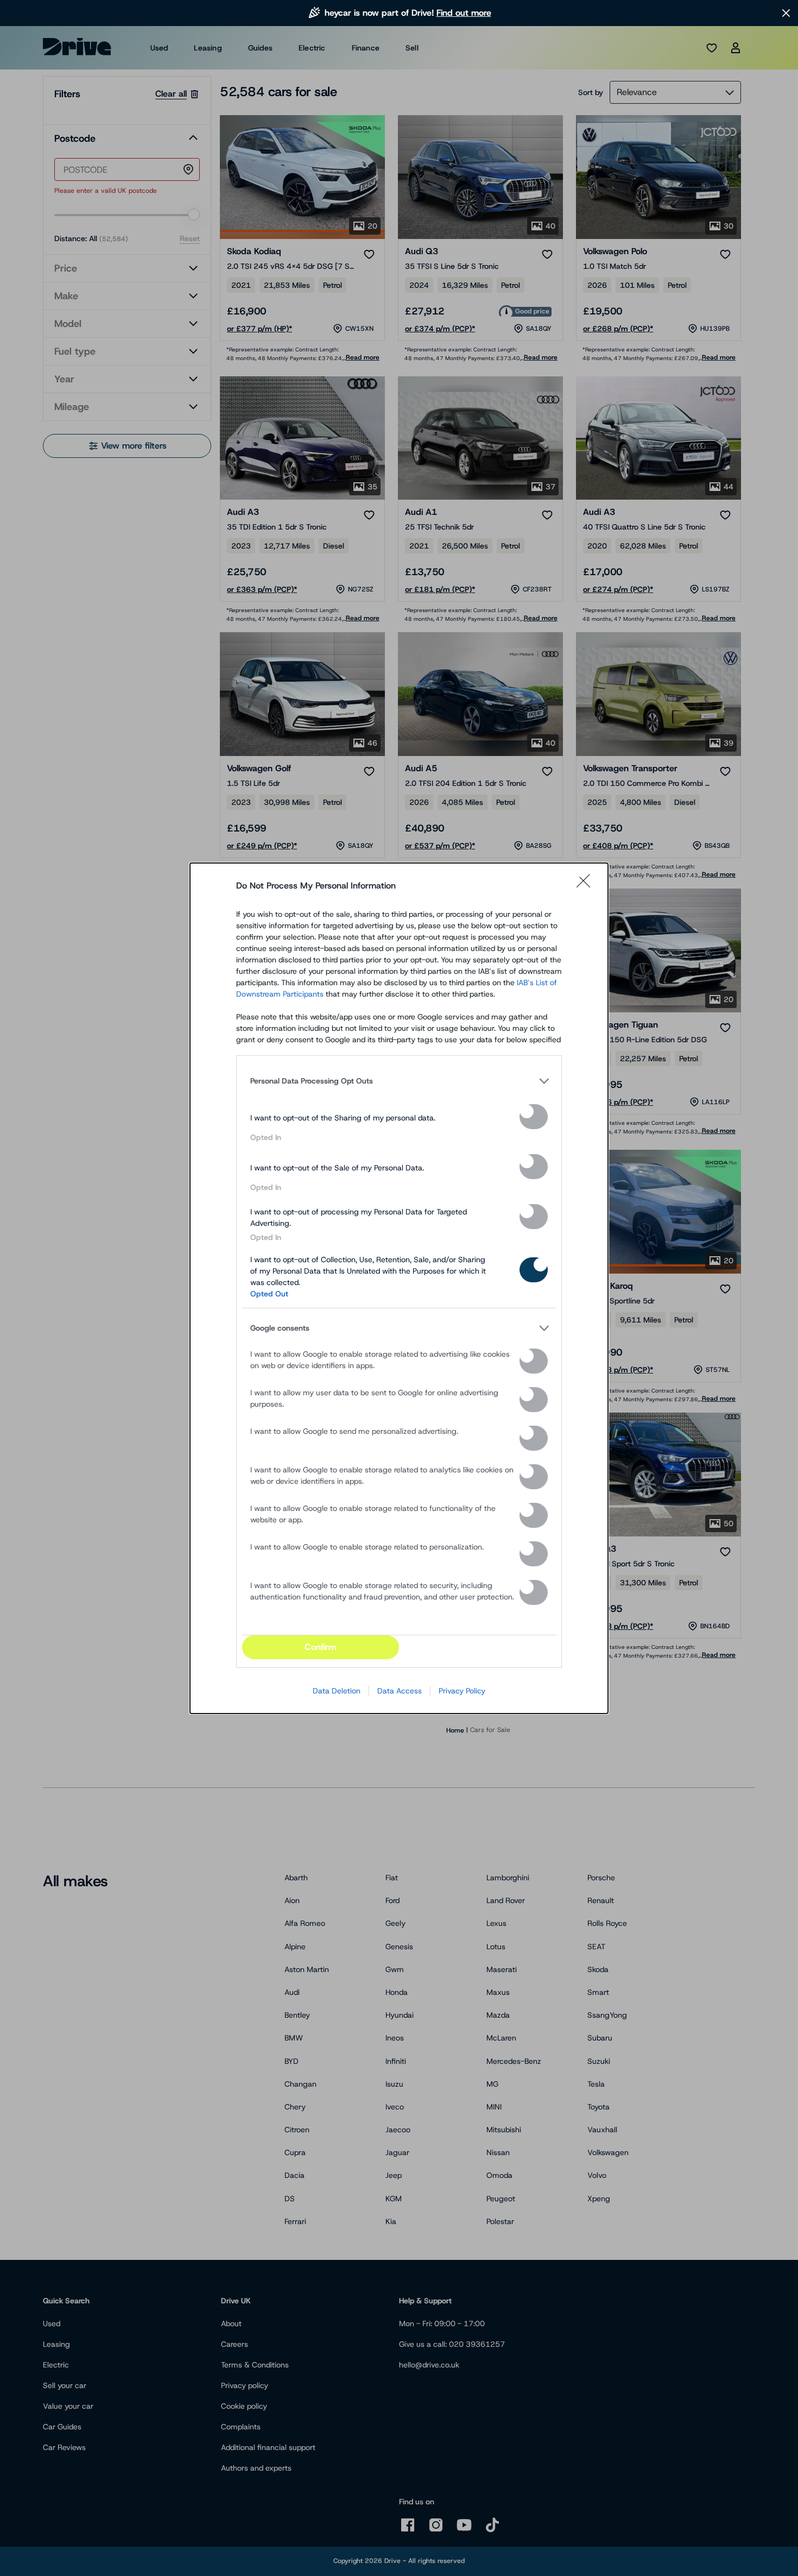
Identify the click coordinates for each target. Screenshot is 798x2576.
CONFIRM (320, 1647)
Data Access (400, 1691)
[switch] (534, 1117)
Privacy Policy (462, 1691)
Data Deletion (337, 1691)
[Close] (587, 886)
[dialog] (399, 1288)
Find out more (464, 13)
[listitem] (399, 1081)
